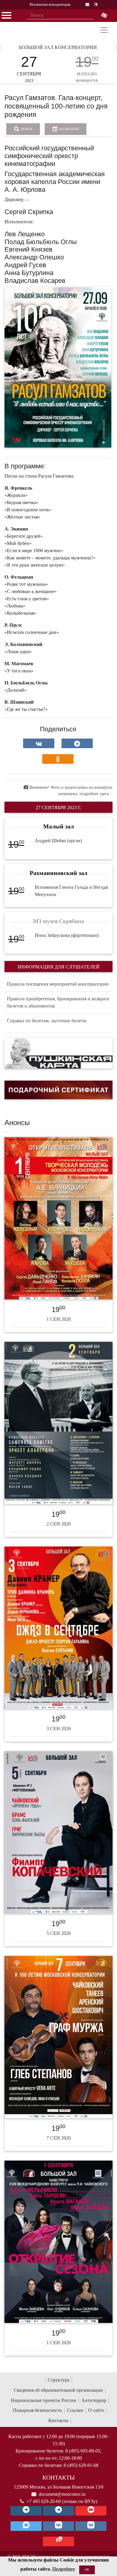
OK (87, 2570)
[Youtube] (91, 2511)
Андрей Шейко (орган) (58, 841)
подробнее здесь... (96, 794)
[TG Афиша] (58, 2511)
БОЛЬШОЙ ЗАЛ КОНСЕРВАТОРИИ (58, 47)
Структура (58, 2380)
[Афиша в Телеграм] (58, 2541)
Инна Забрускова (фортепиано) (67, 935)
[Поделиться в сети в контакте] (39, 743)
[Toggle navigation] (104, 30)
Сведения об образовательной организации (58, 2390)
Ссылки (75, 2410)
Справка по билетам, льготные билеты (47, 1021)
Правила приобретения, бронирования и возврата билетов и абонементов (58, 1002)
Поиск (26, 129)
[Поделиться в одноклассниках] (58, 759)
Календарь (69, 129)
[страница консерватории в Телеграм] (26, 2511)
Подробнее (64, 2569)
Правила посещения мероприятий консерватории (58, 984)
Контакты (58, 2420)
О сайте (96, 2410)
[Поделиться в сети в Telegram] (77, 743)
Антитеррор (94, 2400)
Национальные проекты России (43, 2400)
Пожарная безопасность (37, 2410)
